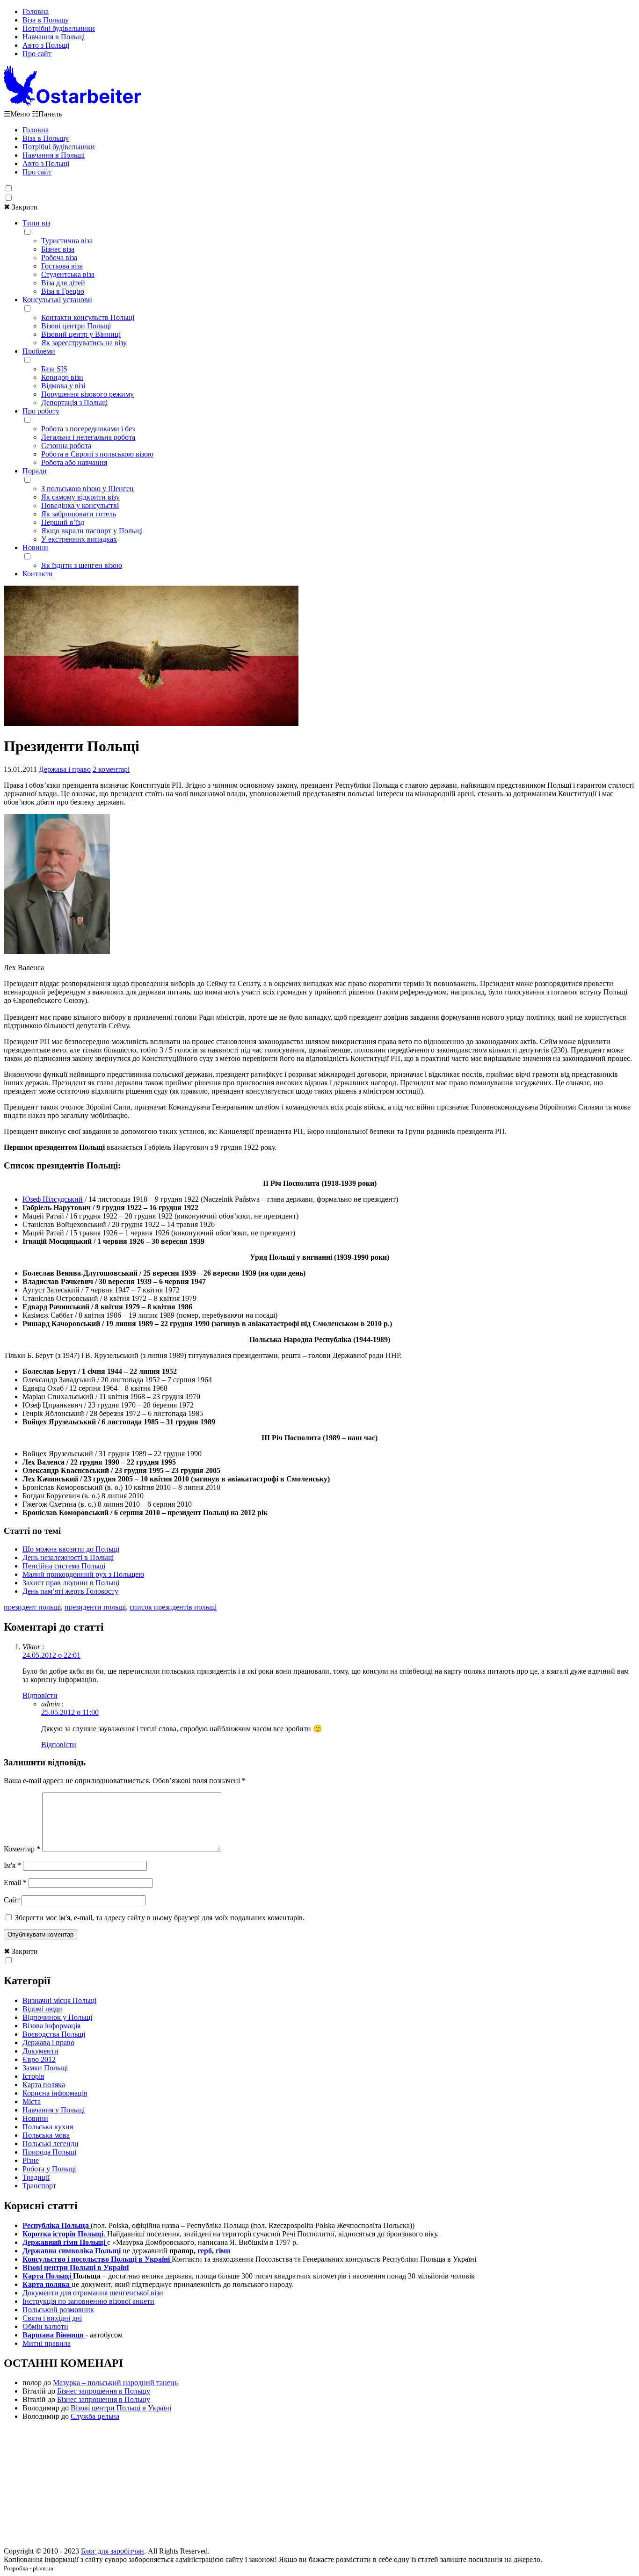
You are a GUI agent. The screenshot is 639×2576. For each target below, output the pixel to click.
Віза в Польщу (46, 20)
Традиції (36, 2177)
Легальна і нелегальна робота (88, 437)
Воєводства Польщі (54, 2034)
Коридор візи (62, 377)
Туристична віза (67, 241)
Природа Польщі (49, 2152)
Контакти (38, 574)
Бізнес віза (58, 249)
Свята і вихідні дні (52, 2318)
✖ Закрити (21, 207)
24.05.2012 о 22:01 (51, 1655)
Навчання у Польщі (54, 2110)
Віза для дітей (63, 283)
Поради (35, 471)
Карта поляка (44, 2085)
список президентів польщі (173, 1607)
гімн (223, 2251)
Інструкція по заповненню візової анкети (88, 2301)
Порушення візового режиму (87, 394)
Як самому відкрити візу (80, 497)
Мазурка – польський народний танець (115, 2383)
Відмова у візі (63, 386)
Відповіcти (40, 1695)
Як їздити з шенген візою (82, 565)
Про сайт (37, 54)
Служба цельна (95, 2416)
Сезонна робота (66, 446)
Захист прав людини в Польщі (71, 1583)
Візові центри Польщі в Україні (121, 2408)
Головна (36, 11)
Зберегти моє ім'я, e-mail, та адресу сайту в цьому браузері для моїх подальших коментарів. (160, 1918)
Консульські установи (57, 300)
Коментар (22, 1849)
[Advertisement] (319, 2487)
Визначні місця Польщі (59, 2000)
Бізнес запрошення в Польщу (104, 2391)
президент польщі (32, 1607)
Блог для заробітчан (113, 2551)
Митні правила (47, 2343)
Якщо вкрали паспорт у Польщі (92, 531)
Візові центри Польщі (76, 326)
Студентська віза (68, 274)
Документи (40, 2051)
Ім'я (12, 1865)
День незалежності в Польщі (68, 1557)
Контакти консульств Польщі (88, 317)
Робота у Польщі (49, 2169)
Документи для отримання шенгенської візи (93, 2293)
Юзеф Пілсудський (53, 1199)
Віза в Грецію (63, 291)
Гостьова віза (62, 266)
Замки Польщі (45, 2068)
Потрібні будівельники (59, 28)
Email (15, 1883)
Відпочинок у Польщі (57, 2017)
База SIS (54, 369)
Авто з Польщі (46, 45)
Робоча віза (59, 258)
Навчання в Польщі (54, 37)
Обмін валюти (45, 2326)
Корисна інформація (55, 2093)
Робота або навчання (74, 462)
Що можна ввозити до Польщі (71, 1549)
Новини (35, 548)
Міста (32, 2101)
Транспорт (39, 2186)
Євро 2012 (39, 2059)
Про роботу (41, 411)
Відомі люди (42, 2009)
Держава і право (65, 769)
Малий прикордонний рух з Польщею (83, 1574)
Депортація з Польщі (74, 403)
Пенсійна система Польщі (64, 1566)
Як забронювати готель (79, 514)
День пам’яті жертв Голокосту (70, 1591)
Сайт (12, 1900)
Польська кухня (48, 2127)
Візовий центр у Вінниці (81, 334)
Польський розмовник (58, 2310)
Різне (31, 2160)
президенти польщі (95, 1607)
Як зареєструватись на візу (84, 343)
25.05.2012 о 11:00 (70, 1712)
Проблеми (39, 351)
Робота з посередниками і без (88, 429)
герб (205, 2251)
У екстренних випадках (79, 539)
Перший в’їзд (63, 522)
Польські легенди (51, 2144)
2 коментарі (111, 769)
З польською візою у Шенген (87, 489)
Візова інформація (51, 2026)
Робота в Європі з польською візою (97, 454)
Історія (33, 2076)
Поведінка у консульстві (80, 505)
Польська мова (46, 2135)
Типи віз (36, 223)
